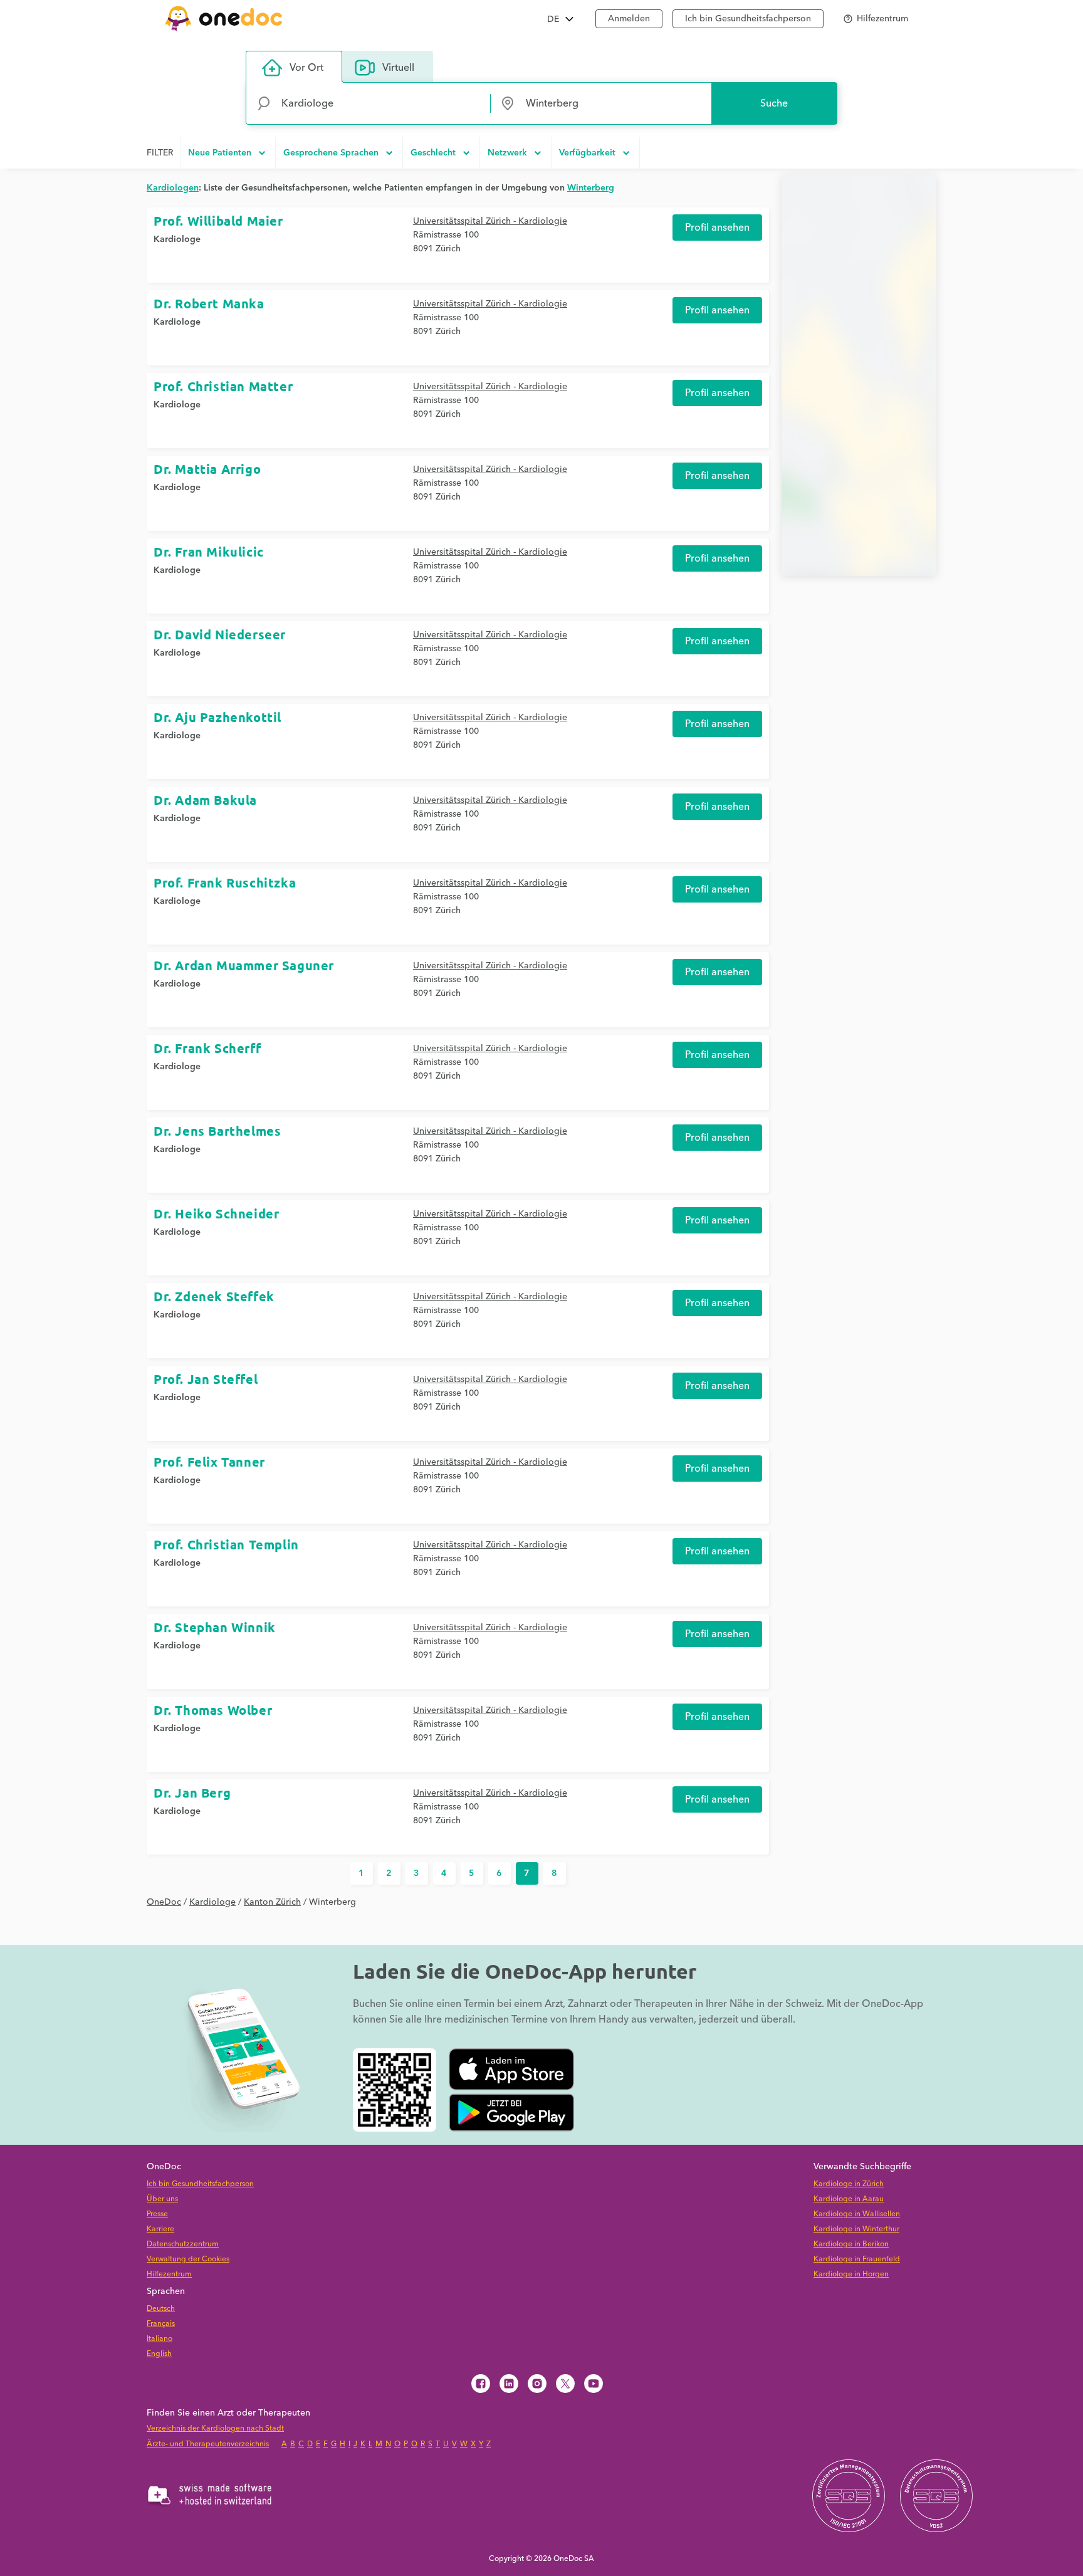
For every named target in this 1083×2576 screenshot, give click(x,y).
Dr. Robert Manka (209, 303)
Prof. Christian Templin (226, 1544)
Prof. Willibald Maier (218, 221)
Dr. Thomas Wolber (213, 1710)
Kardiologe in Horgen (851, 2274)
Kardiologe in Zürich (849, 2184)
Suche (774, 103)
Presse (157, 2214)
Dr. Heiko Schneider (216, 1213)
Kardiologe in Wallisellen (857, 2214)
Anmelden (629, 19)
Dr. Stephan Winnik (215, 1627)
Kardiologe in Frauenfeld (857, 2259)
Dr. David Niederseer (220, 634)
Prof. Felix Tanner (209, 1462)
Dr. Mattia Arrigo (207, 469)
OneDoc (164, 1902)
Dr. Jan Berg (192, 1793)
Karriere (160, 2229)
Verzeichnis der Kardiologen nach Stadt (215, 2428)
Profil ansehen (717, 228)
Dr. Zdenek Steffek (214, 1296)
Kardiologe (177, 239)
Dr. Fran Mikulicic (209, 552)
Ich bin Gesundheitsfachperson (748, 19)
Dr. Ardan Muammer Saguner (244, 965)
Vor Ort (306, 68)
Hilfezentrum (169, 2274)
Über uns (162, 2199)
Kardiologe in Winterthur (856, 2229)
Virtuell (398, 68)
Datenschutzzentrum (183, 2244)
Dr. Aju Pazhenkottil (217, 717)
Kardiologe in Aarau (849, 2199)
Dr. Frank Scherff (207, 1048)
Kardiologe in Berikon (851, 2244)
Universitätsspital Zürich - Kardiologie (490, 221)
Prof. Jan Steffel (206, 1379)
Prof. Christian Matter (223, 386)
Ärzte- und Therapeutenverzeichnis (208, 2444)
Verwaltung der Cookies (188, 2259)
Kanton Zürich (272, 1902)
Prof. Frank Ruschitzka (225, 882)
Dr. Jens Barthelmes (217, 1131)
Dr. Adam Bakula (205, 800)
